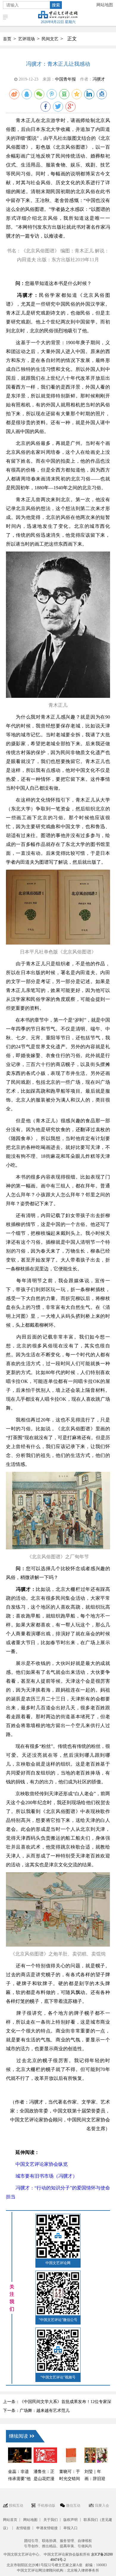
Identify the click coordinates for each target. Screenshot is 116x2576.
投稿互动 (16, 2506)
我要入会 (102, 2506)
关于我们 (51, 2520)
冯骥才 (99, 79)
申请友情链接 (47, 2528)
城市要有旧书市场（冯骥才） (42, 2176)
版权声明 (70, 2520)
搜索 (56, 5)
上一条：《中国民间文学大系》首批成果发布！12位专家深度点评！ (57, 2403)
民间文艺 (50, 39)
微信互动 (73, 2506)
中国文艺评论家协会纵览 (37, 2164)
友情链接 (23, 2528)
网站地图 (105, 5)
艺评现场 (26, 39)
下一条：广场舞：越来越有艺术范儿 (36, 2411)
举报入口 (70, 2528)
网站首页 (10, 2520)
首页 (7, 39)
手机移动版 (46, 2506)
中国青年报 (65, 79)
